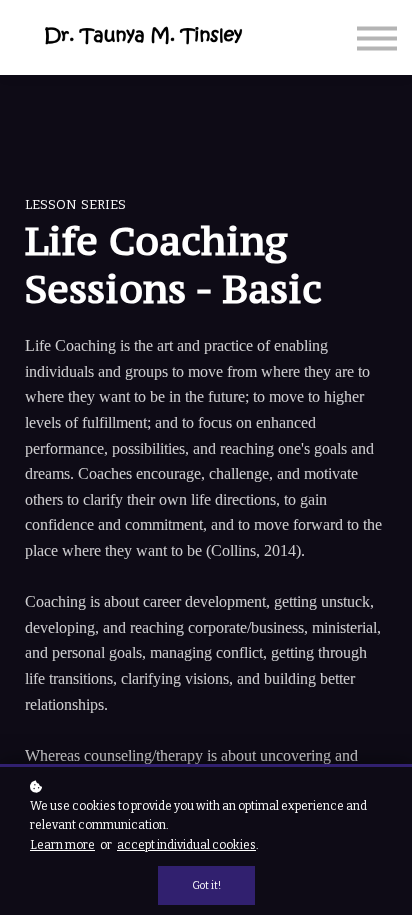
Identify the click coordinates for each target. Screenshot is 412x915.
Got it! (206, 885)
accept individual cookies (186, 845)
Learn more (62, 845)
